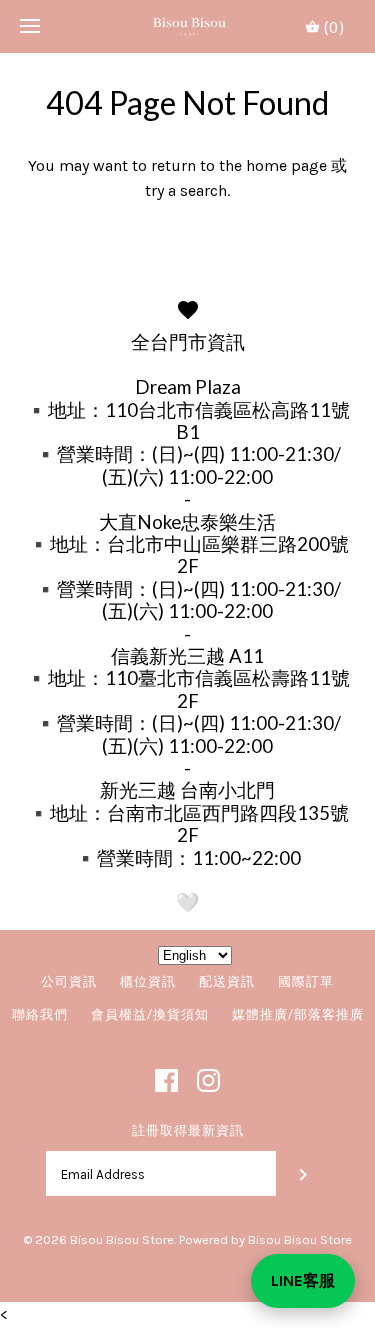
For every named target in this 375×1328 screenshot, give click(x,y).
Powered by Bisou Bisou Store (265, 1239)
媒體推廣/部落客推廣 (298, 1014)
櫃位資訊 (148, 981)
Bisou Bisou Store (122, 1239)
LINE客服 (303, 1280)
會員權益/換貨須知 (150, 1014)
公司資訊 (69, 981)
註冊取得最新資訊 (188, 1130)
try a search (186, 190)
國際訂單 (306, 981)
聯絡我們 (40, 1014)
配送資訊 (227, 981)
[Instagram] (208, 1080)
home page (286, 165)
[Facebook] (166, 1080)
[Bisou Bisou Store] (187, 26)
